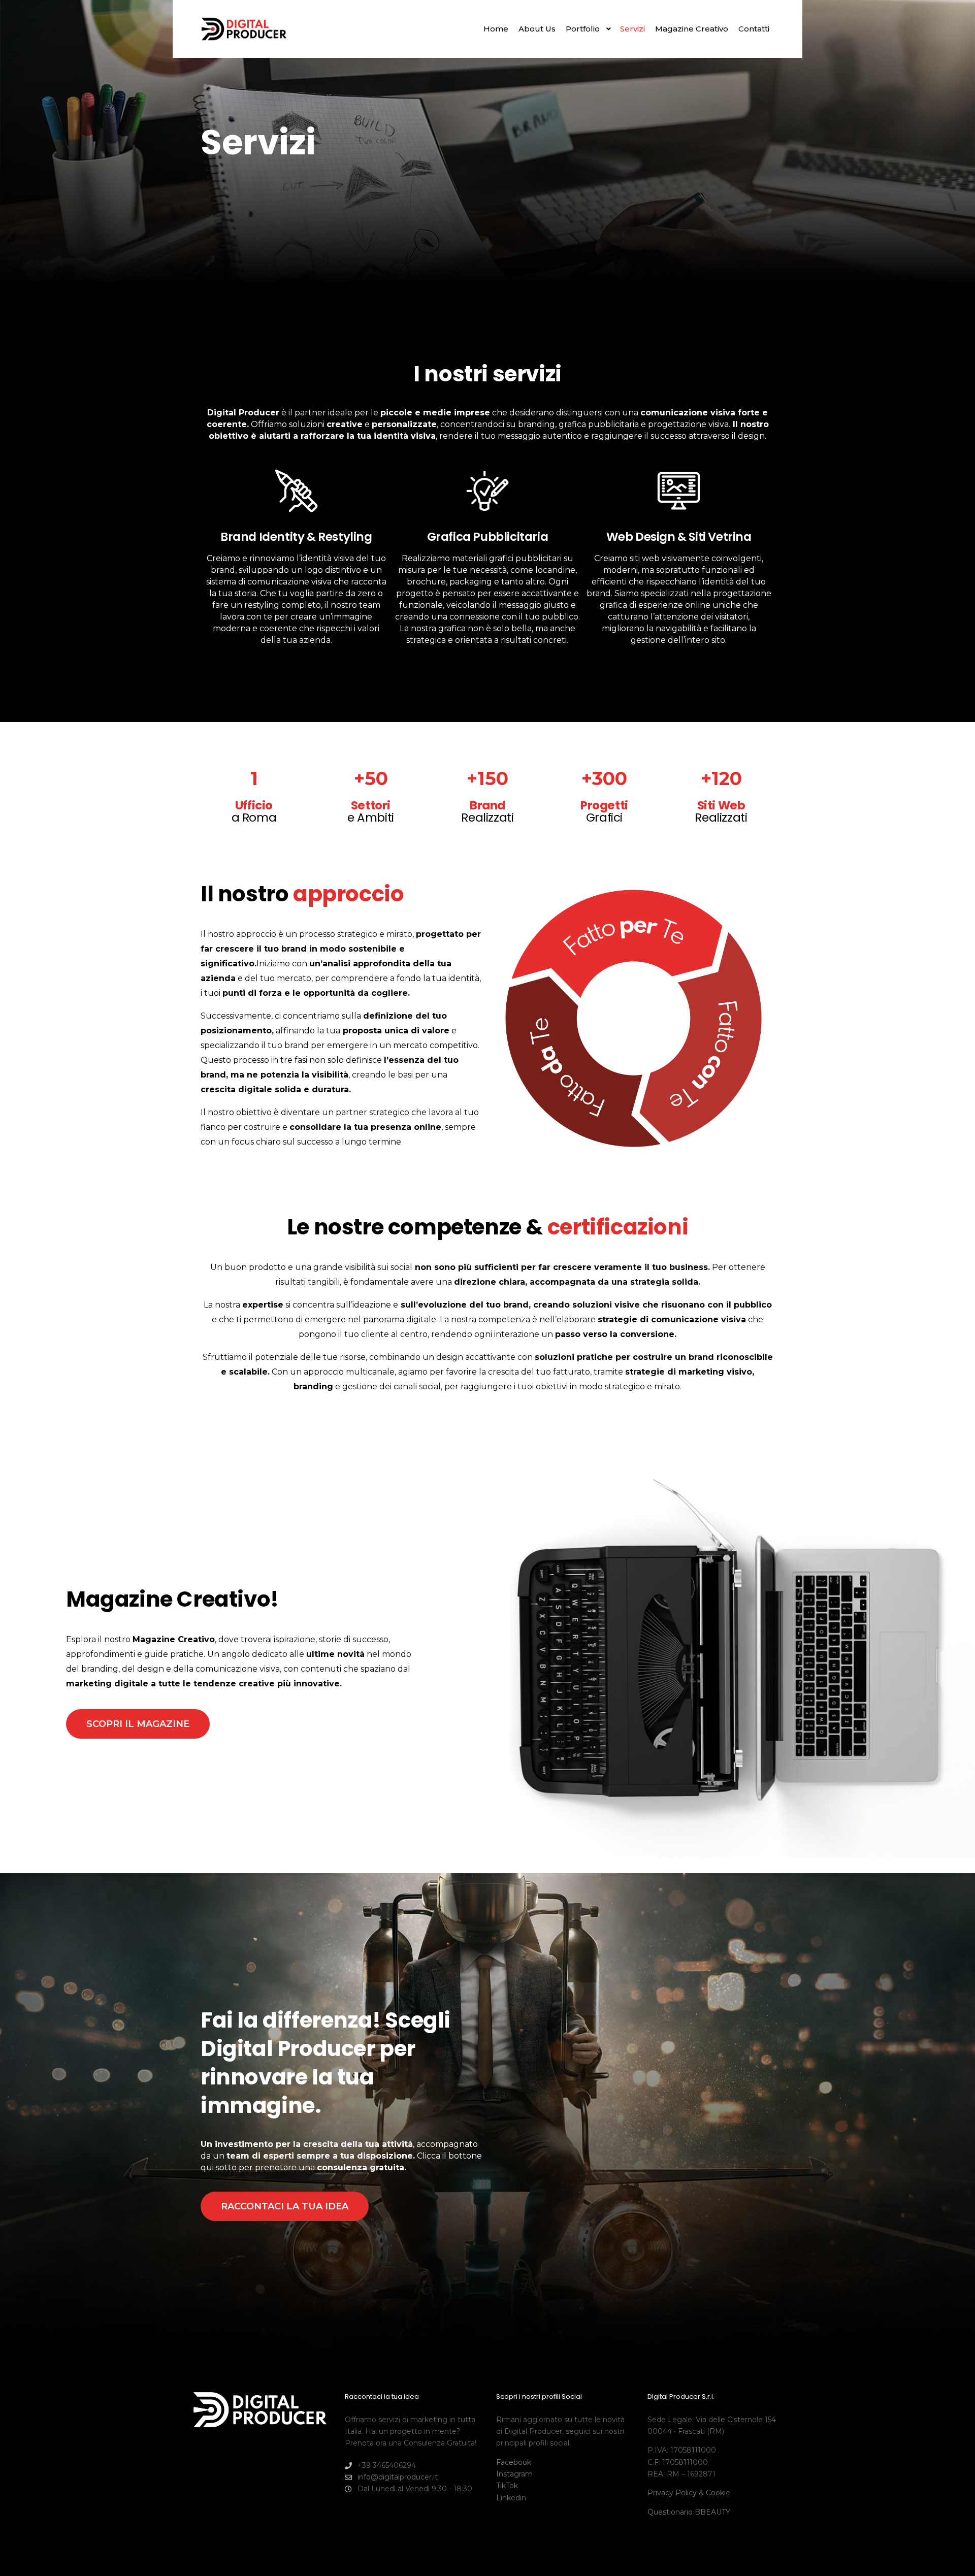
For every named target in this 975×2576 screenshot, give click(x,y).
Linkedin (511, 2498)
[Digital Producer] (244, 29)
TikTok (507, 2486)
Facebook (514, 2462)
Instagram (514, 2474)
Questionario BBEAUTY (689, 2512)
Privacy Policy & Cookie (689, 2493)
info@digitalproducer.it (398, 2477)
